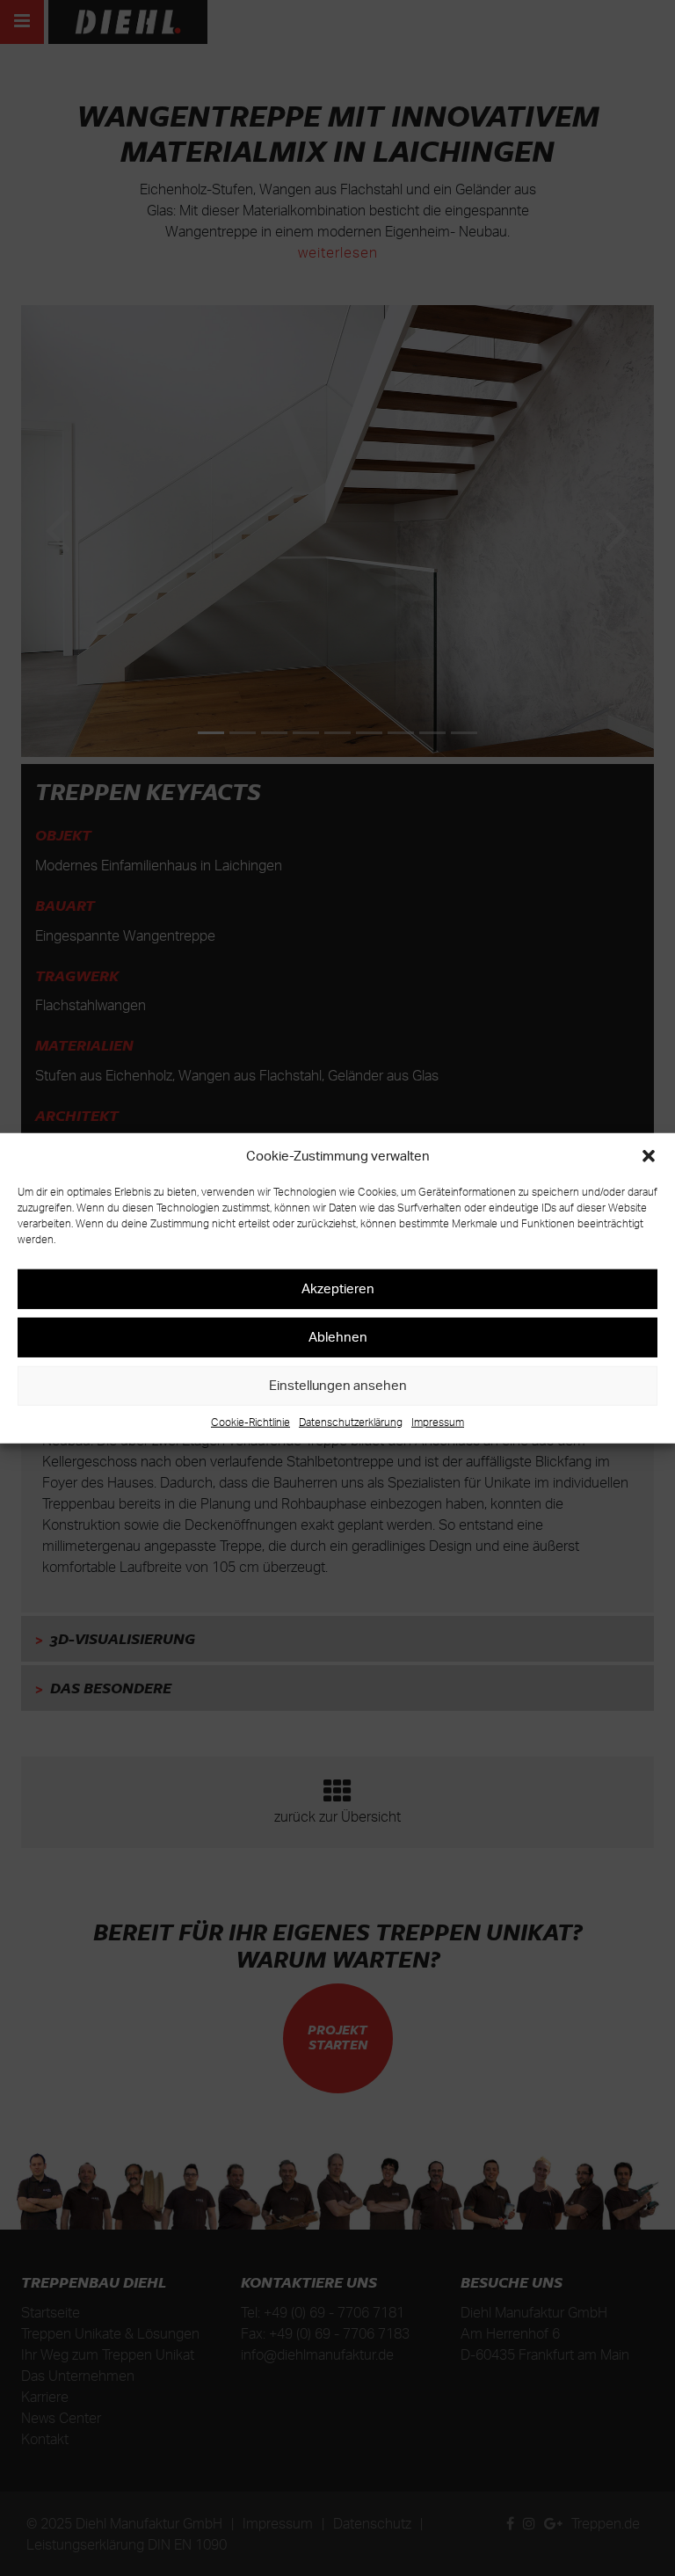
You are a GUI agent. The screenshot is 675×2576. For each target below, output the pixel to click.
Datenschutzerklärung (351, 1421)
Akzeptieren (338, 1288)
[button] (649, 1156)
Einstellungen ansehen (338, 1385)
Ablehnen (338, 1337)
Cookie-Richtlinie (250, 1421)
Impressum (438, 1421)
